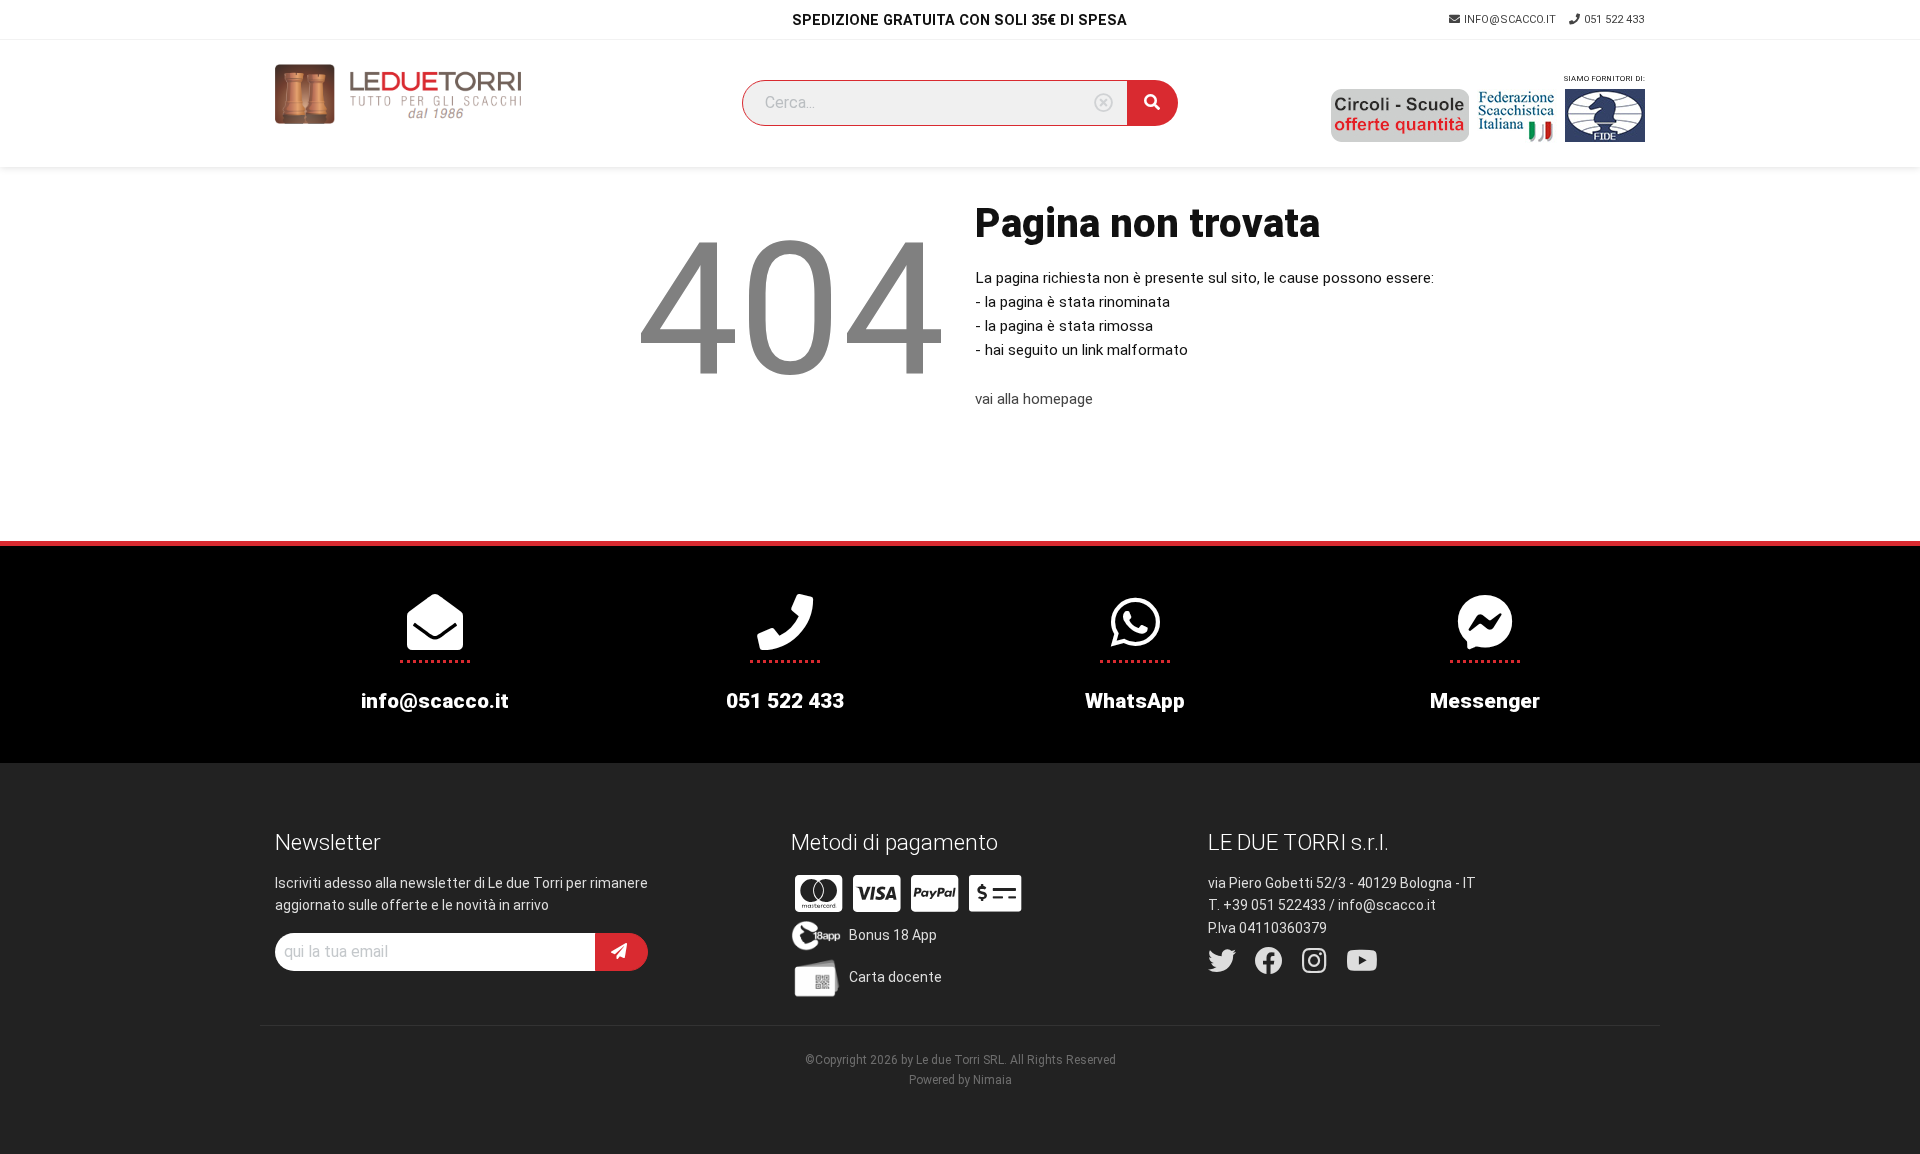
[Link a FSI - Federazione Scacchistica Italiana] (1517, 116)
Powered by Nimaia (960, 1080)
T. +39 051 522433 (1267, 905)
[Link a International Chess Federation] (1605, 115)
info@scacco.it (1511, 19)
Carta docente (895, 977)
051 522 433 (1614, 19)
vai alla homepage (1034, 399)
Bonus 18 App (893, 935)
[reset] (1103, 103)
